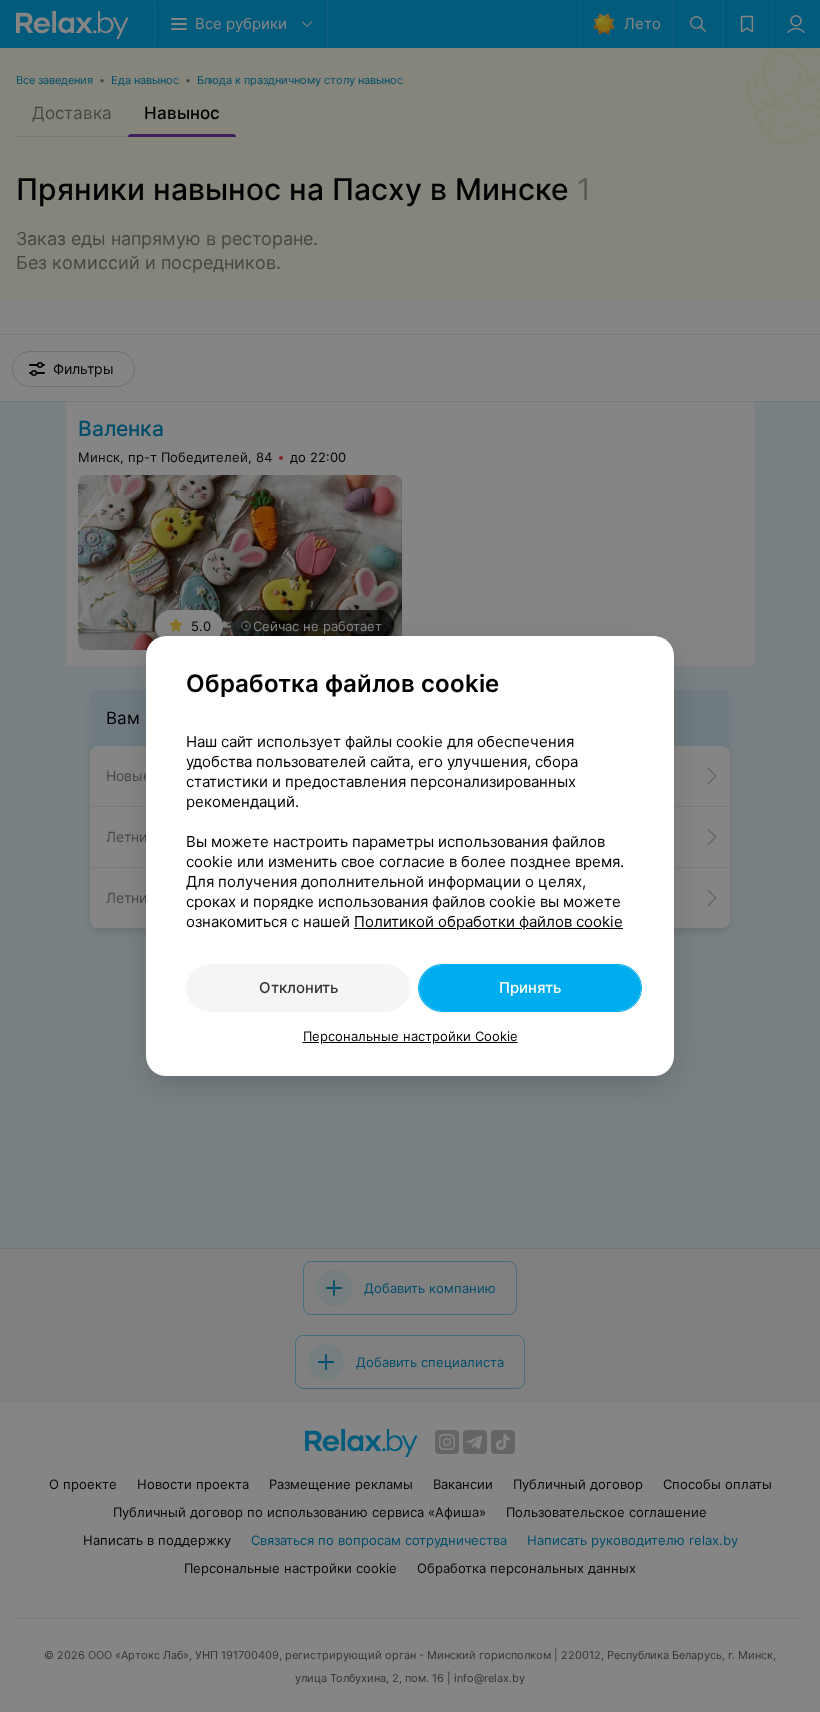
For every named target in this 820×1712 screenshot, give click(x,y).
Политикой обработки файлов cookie (488, 921)
